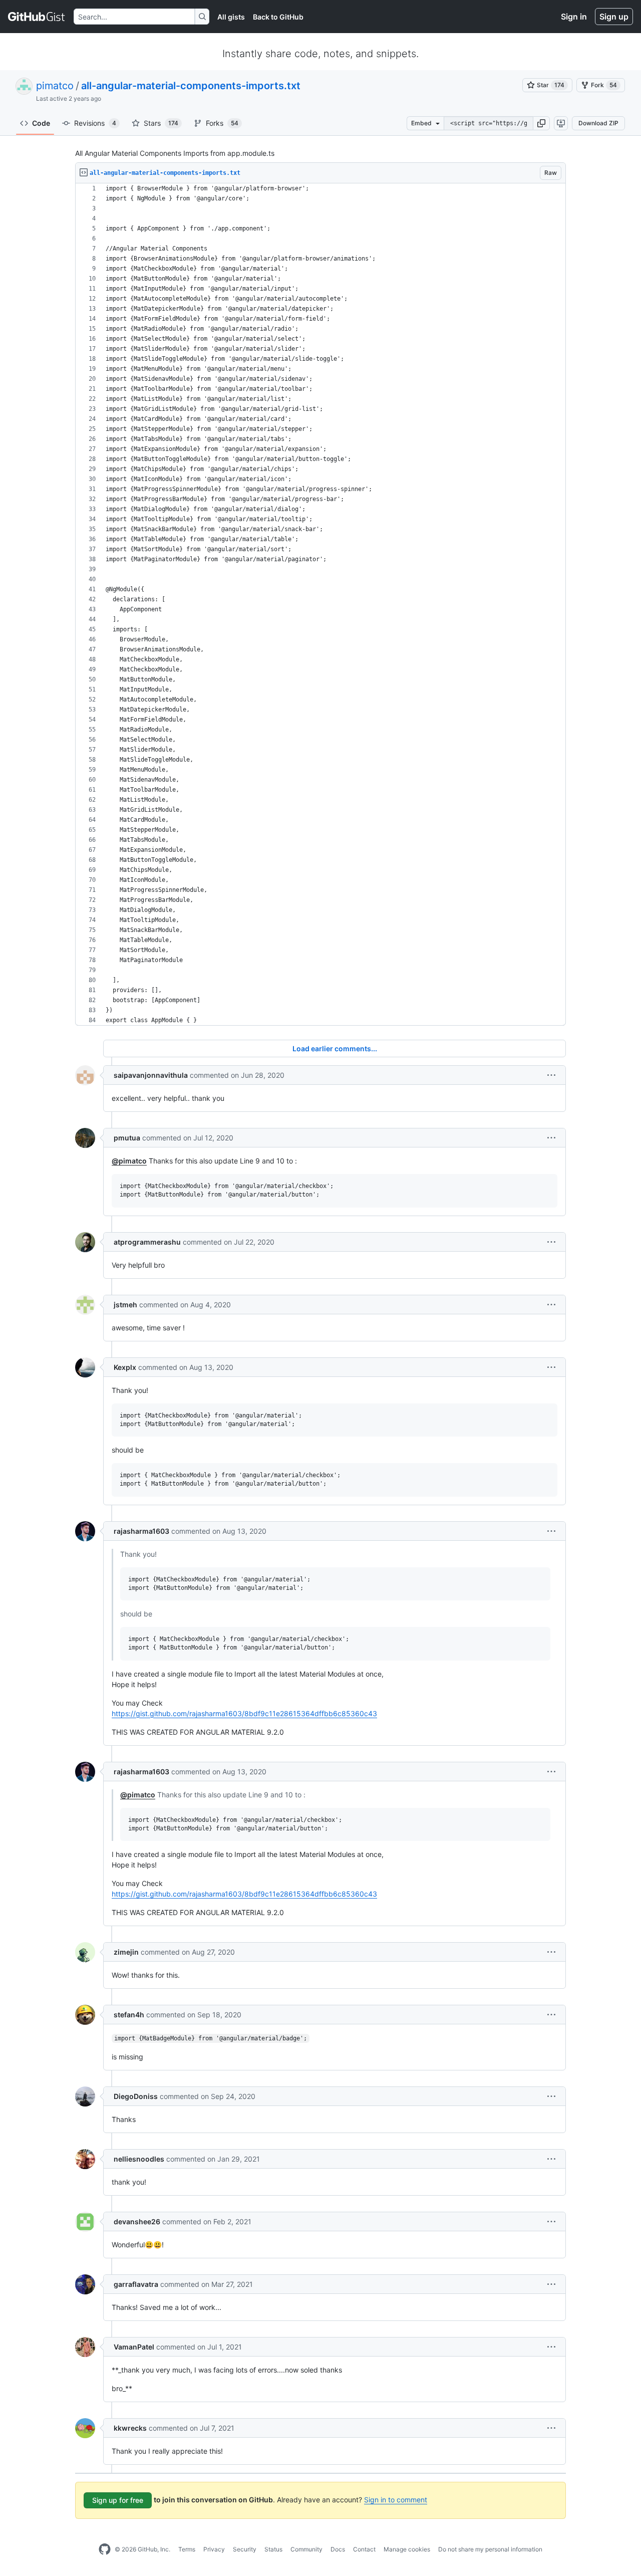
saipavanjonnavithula (151, 1075)
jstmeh (125, 1305)
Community (306, 2549)
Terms (187, 2549)
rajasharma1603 (141, 1531)
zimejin (126, 1952)
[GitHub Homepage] (105, 2549)
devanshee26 (137, 2221)
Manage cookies (407, 2549)
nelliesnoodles (139, 2159)
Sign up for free (118, 2500)
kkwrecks (130, 2428)
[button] (541, 123)
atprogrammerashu (147, 1242)
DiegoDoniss (136, 2096)
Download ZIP (598, 123)
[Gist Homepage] (37, 17)
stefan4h (129, 2015)
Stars (161, 123)
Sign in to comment (396, 2500)
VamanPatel (134, 2347)
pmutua (127, 1138)
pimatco (55, 86)
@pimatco (129, 1161)
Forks (222, 123)
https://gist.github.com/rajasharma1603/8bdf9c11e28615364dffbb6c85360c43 (244, 1713)
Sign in (574, 17)
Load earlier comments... (335, 1048)
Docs (338, 2549)
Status (273, 2549)
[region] (320, 605)
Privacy (214, 2549)
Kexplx (125, 1367)
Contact (364, 2549)
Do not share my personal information (490, 2549)
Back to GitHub (278, 17)
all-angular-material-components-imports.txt (191, 86)
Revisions (95, 123)
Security (245, 2549)
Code (41, 123)
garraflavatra (136, 2284)
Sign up (614, 17)
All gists (231, 17)
